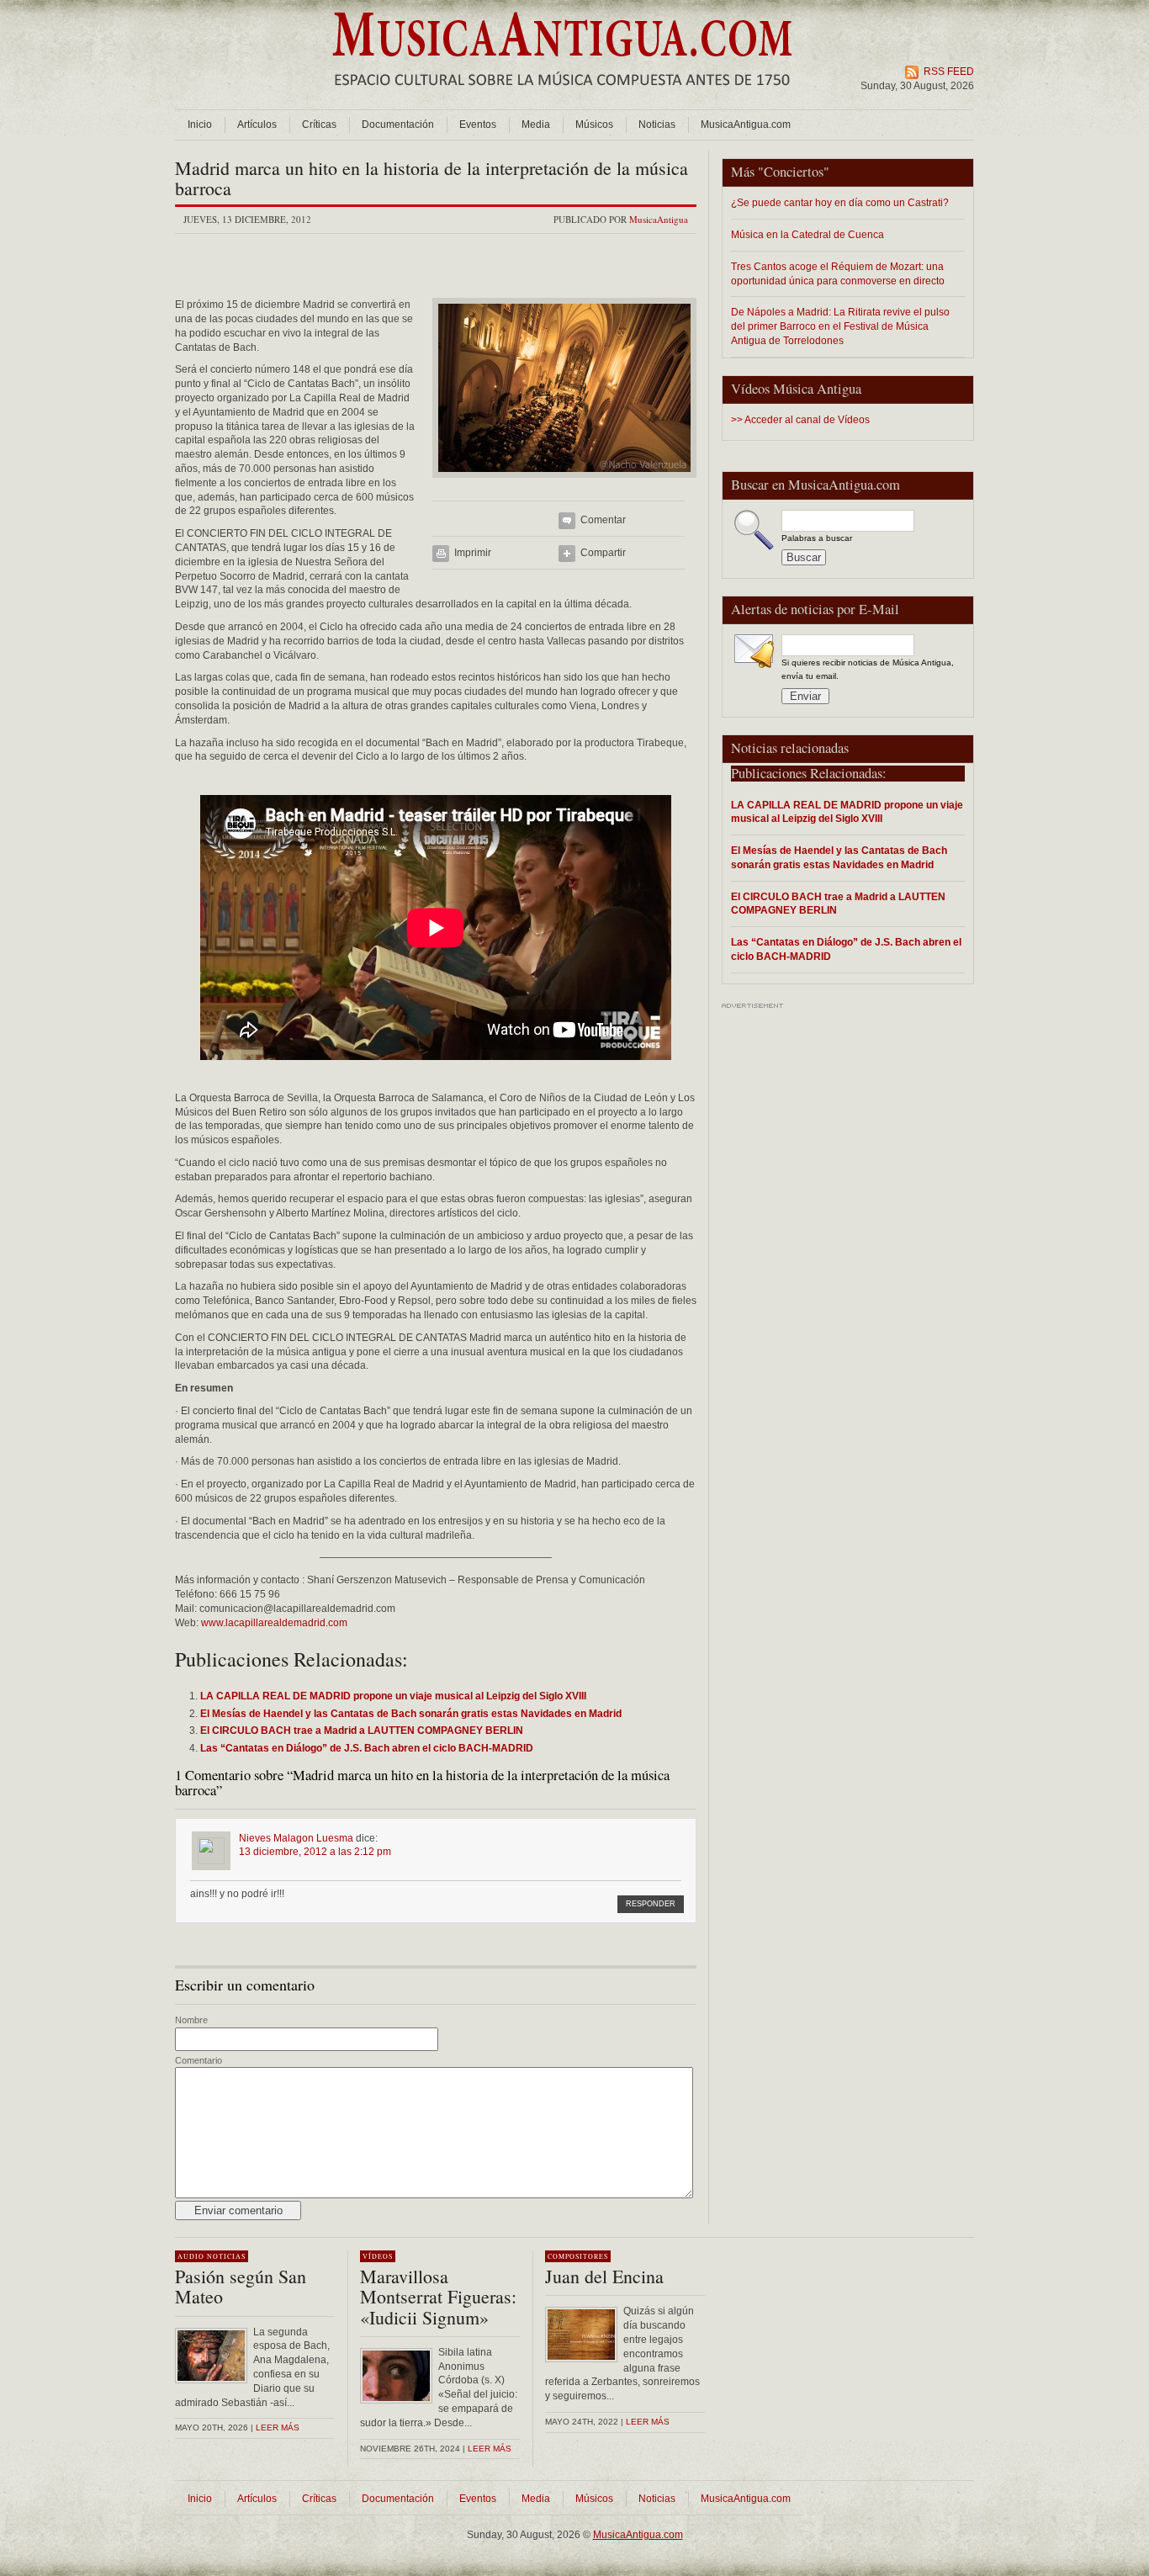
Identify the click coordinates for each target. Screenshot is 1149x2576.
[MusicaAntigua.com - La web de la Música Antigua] (562, 97)
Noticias (657, 125)
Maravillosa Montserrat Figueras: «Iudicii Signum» (438, 2296)
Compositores (578, 2256)
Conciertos (794, 172)
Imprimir (473, 553)
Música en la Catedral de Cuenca (807, 234)
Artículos (257, 125)
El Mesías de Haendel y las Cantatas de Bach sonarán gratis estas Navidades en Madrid (839, 857)
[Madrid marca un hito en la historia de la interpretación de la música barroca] (564, 483)
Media (536, 125)
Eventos (478, 125)
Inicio (200, 125)
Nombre (191, 2020)
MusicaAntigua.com (746, 125)
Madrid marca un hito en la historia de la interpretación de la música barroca (432, 178)
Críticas (319, 125)
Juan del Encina (604, 2276)
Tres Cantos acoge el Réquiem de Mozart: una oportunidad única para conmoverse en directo (838, 273)
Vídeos (378, 2256)
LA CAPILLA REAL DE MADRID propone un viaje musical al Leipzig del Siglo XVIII (847, 812)
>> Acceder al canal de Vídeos (800, 420)
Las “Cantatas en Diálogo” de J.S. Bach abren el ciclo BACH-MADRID (846, 949)
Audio (191, 2256)
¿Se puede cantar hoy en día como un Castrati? (840, 202)
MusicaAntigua (659, 219)
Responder (651, 1904)
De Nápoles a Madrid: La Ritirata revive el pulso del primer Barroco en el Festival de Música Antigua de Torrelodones (840, 326)
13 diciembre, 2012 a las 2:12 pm (315, 1852)
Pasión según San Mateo (241, 2286)
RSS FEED (949, 72)
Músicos (594, 125)
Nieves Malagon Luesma (296, 1838)
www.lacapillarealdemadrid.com (274, 1623)
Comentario (199, 2060)
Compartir (603, 553)
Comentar (603, 520)
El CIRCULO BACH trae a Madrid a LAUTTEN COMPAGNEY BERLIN (838, 904)
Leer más (278, 2428)
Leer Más (490, 2449)
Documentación (398, 125)
